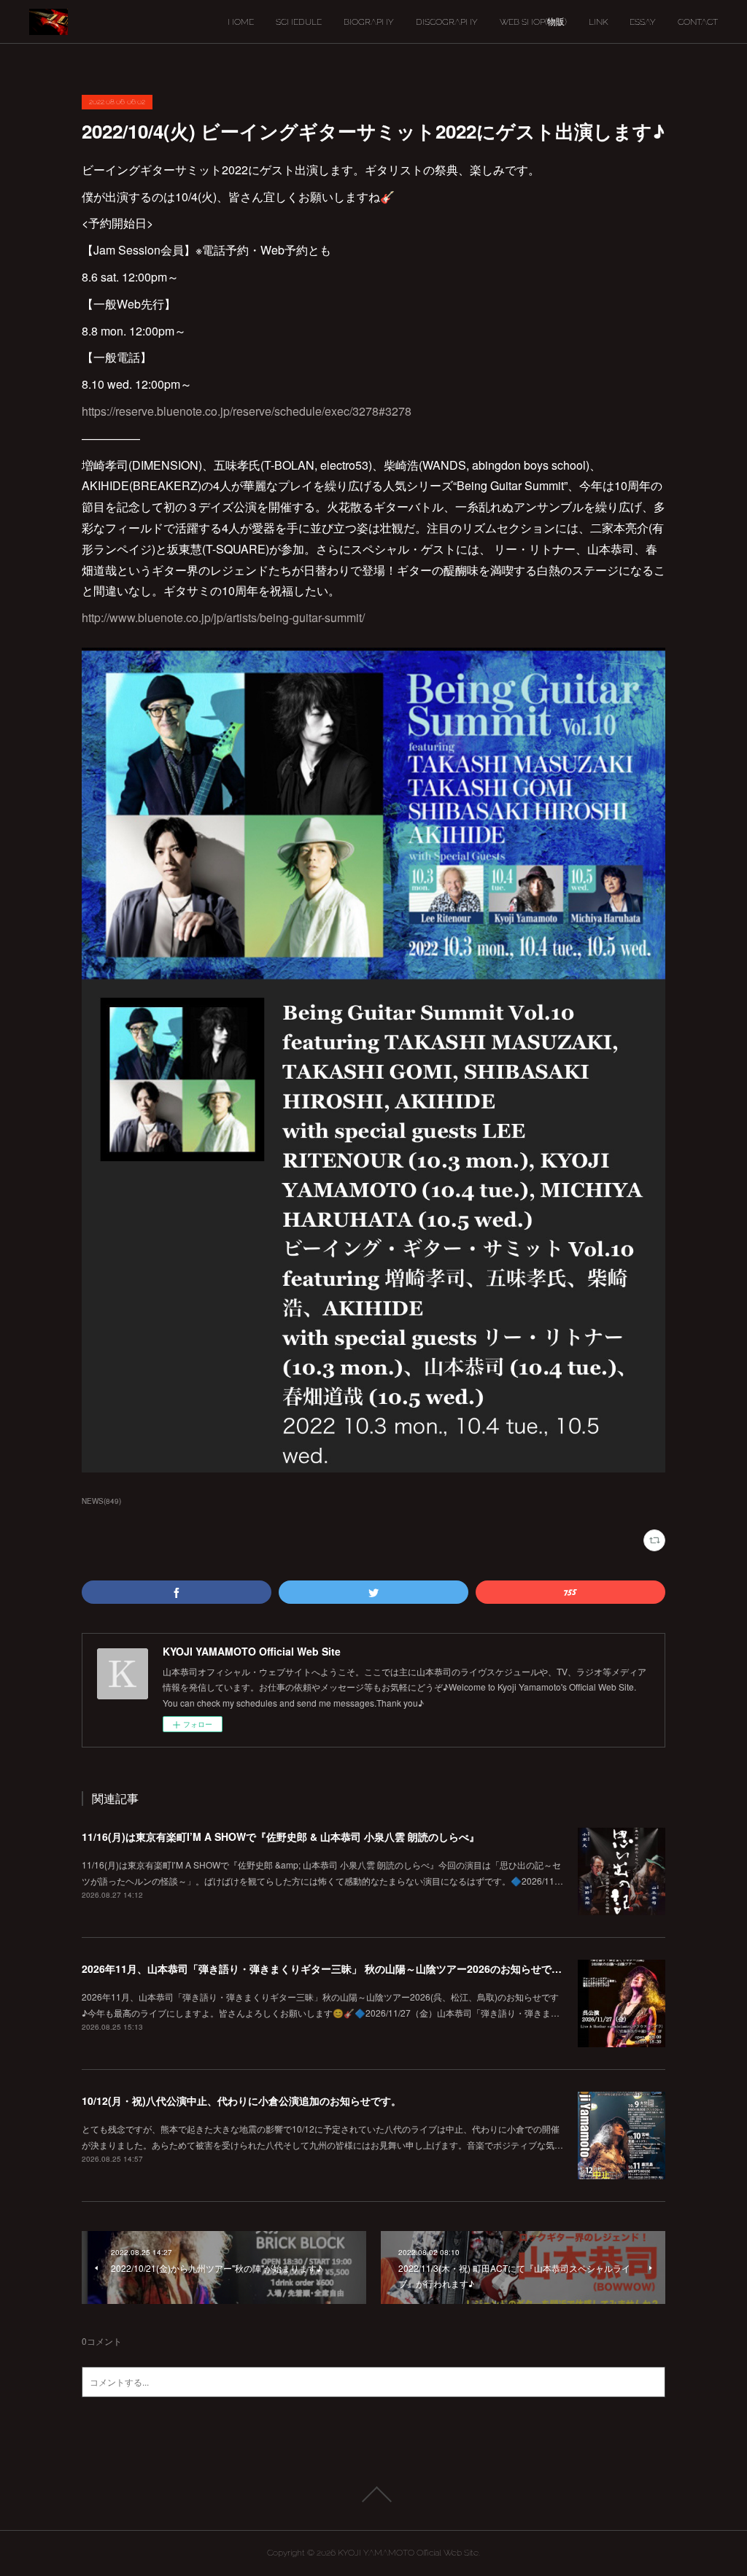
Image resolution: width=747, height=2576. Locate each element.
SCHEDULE (299, 22)
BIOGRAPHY (369, 22)
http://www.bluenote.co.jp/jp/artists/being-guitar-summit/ (223, 617)
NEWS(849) (101, 1501)
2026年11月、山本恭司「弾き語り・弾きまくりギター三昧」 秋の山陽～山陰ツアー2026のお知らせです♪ (325, 1968)
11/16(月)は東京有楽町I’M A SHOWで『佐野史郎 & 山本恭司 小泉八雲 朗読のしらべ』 (280, 1836)
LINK (598, 22)
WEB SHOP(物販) (533, 22)
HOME (241, 22)
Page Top (373, 2494)
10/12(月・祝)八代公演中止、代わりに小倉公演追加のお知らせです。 (241, 2100)
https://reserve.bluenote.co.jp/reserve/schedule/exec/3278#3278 (247, 411)
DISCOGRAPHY (447, 22)
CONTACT (698, 22)
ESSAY (643, 22)
